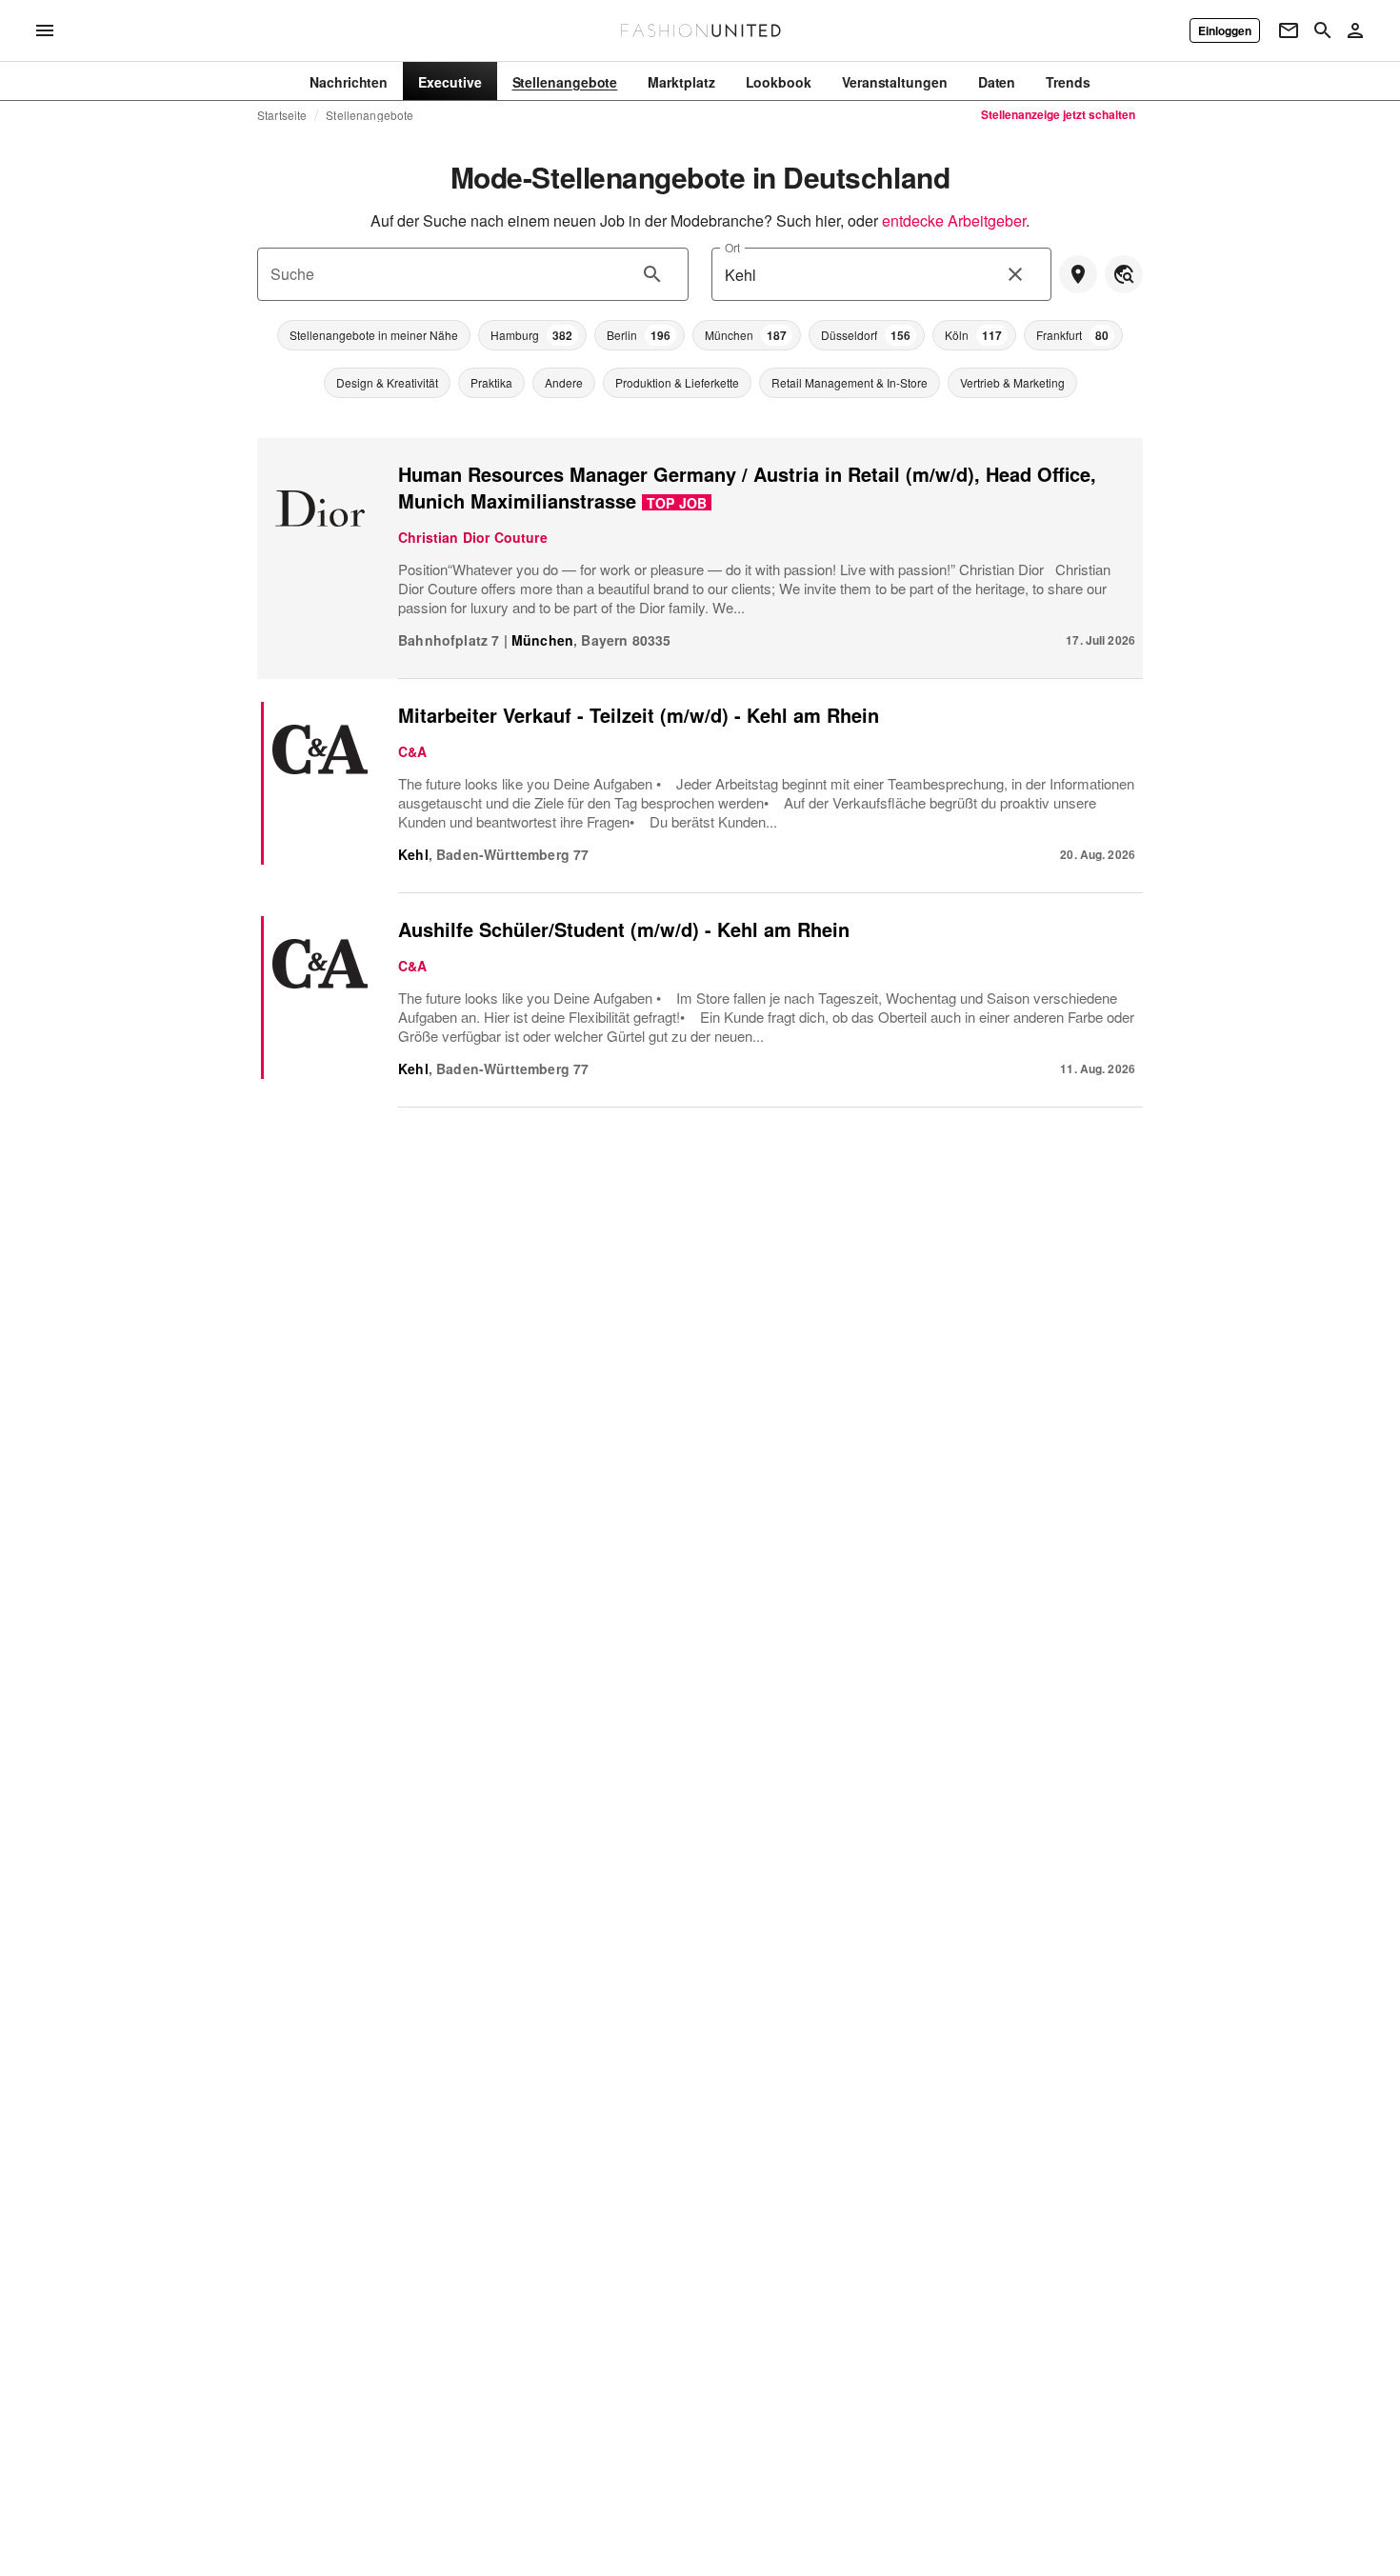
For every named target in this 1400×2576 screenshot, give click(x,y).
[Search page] (1323, 30)
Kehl (413, 854)
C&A (413, 751)
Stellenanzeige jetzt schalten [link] (1058, 114)
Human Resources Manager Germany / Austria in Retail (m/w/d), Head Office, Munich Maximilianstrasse (747, 487)
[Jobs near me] (1078, 274)
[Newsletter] (1289, 30)
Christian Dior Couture (473, 537)
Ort (732, 247)
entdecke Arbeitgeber (954, 220)
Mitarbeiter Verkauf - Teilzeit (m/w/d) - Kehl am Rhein (639, 715)
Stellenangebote (370, 115)
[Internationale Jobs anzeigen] (1124, 274)
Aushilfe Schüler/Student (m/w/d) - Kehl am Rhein (624, 929)
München (542, 640)
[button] (374, 335)
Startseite (282, 115)
